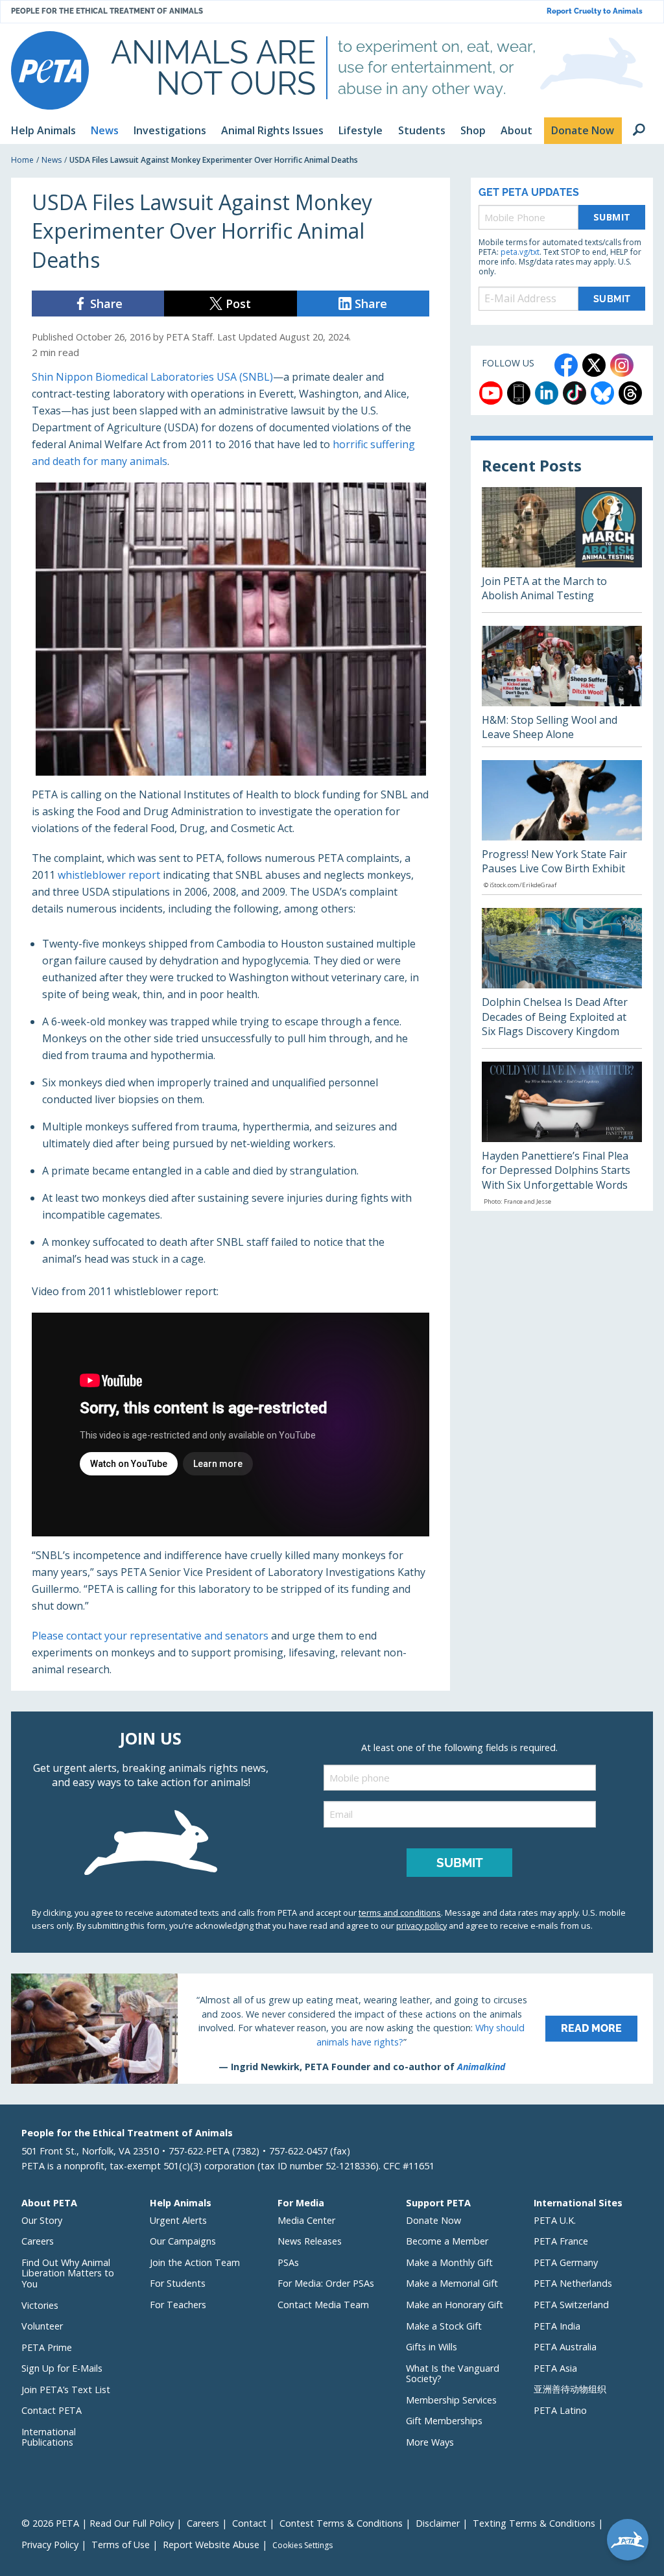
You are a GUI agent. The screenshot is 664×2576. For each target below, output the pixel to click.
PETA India (557, 2326)
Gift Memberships (444, 2421)
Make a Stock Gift (444, 2326)
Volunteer (42, 2326)
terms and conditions (400, 1913)
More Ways (430, 2442)
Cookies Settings (302, 2546)
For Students (178, 2283)
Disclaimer (438, 2523)
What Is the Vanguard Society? (453, 2374)
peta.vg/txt (520, 252)
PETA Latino (560, 2410)
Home (22, 160)
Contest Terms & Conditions (341, 2523)
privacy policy (421, 1926)
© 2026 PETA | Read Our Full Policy (98, 2523)
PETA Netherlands (573, 2283)
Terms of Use (121, 2545)
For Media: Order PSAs (326, 2283)
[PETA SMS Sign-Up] (519, 393)
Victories (40, 2305)
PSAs (288, 2262)
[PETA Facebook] (566, 365)
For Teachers (178, 2305)
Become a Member (447, 2241)
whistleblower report (109, 875)
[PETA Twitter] (594, 365)
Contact (249, 2523)
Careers (38, 2241)
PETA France (561, 2241)
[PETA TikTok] (575, 393)
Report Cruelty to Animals (595, 11)
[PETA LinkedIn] (547, 393)
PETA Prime (47, 2347)
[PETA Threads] (630, 393)
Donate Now (433, 2220)
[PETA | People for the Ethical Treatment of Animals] (50, 70)
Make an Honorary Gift (455, 2305)
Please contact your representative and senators (150, 1636)
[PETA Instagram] (622, 365)
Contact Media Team (323, 2305)
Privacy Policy (50, 2545)
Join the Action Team (195, 2262)
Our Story (42, 2220)
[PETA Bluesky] (602, 393)
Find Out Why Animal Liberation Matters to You (68, 2273)
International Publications (49, 2437)
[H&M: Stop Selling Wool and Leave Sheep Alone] (562, 686)
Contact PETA (52, 2410)
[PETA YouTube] (491, 393)
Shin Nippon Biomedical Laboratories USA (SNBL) (152, 377)
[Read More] (332, 2029)
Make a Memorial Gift (452, 2283)
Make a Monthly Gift (449, 2262)
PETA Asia (555, 2368)
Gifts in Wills (432, 2347)
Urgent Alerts (178, 2220)
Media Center (306, 2220)
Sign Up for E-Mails (62, 2368)
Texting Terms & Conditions (534, 2523)
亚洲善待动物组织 (570, 2389)
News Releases (310, 2241)
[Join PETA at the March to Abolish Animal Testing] (562, 550)
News (52, 160)
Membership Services (451, 2400)
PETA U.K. (555, 2220)
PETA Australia (565, 2347)
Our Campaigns (183, 2241)
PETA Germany (566, 2262)
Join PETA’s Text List (66, 2390)
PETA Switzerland (571, 2305)
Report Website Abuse (211, 2545)
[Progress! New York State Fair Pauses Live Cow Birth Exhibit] (562, 828)
